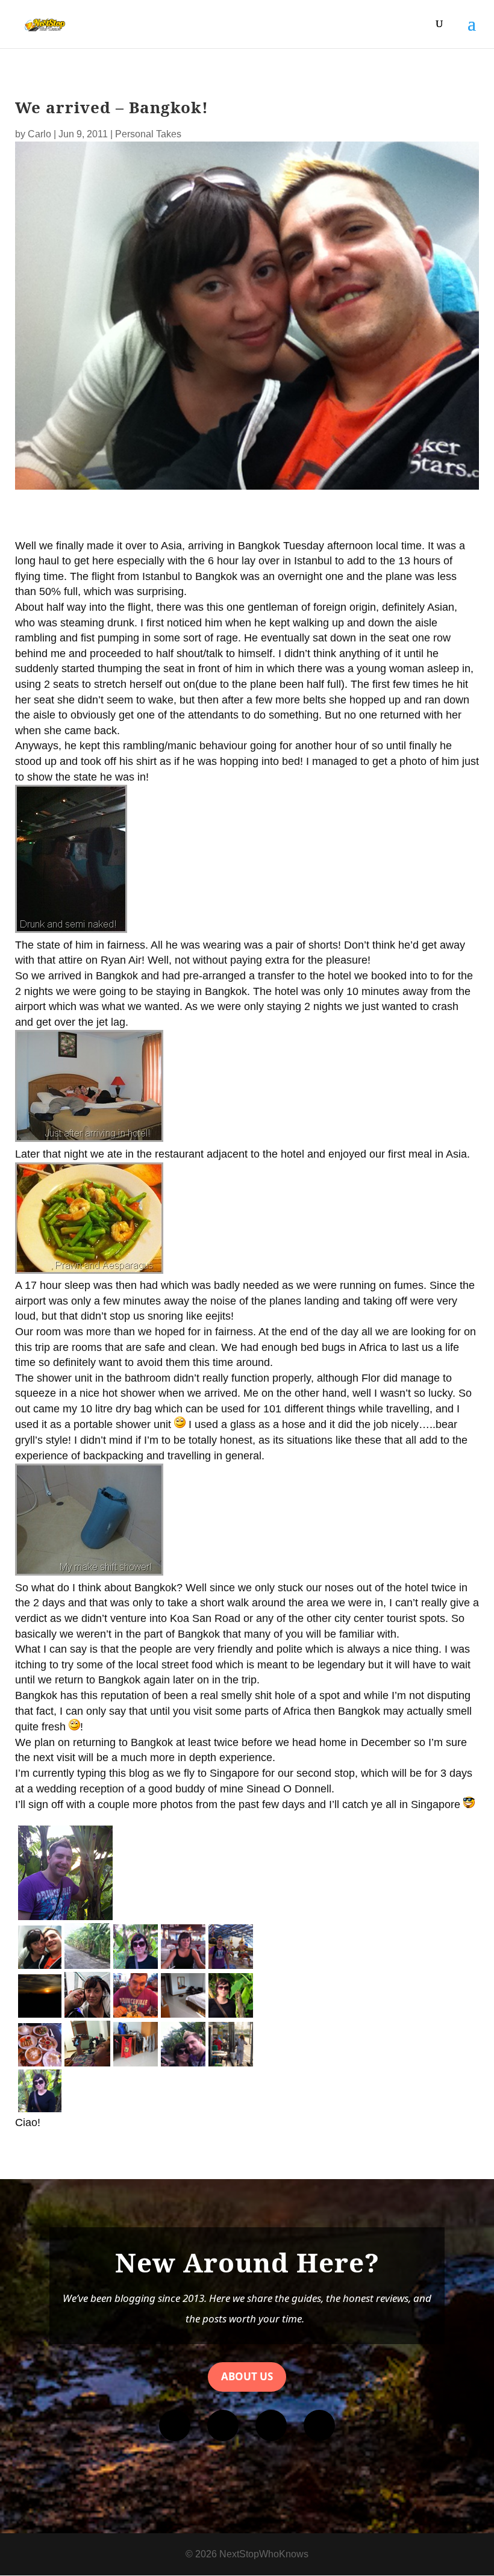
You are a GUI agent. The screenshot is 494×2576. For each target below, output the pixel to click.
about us (247, 2376)
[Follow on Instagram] (223, 2425)
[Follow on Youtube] (271, 2425)
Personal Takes (148, 134)
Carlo (39, 134)
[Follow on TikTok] (319, 2425)
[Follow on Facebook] (175, 2425)
